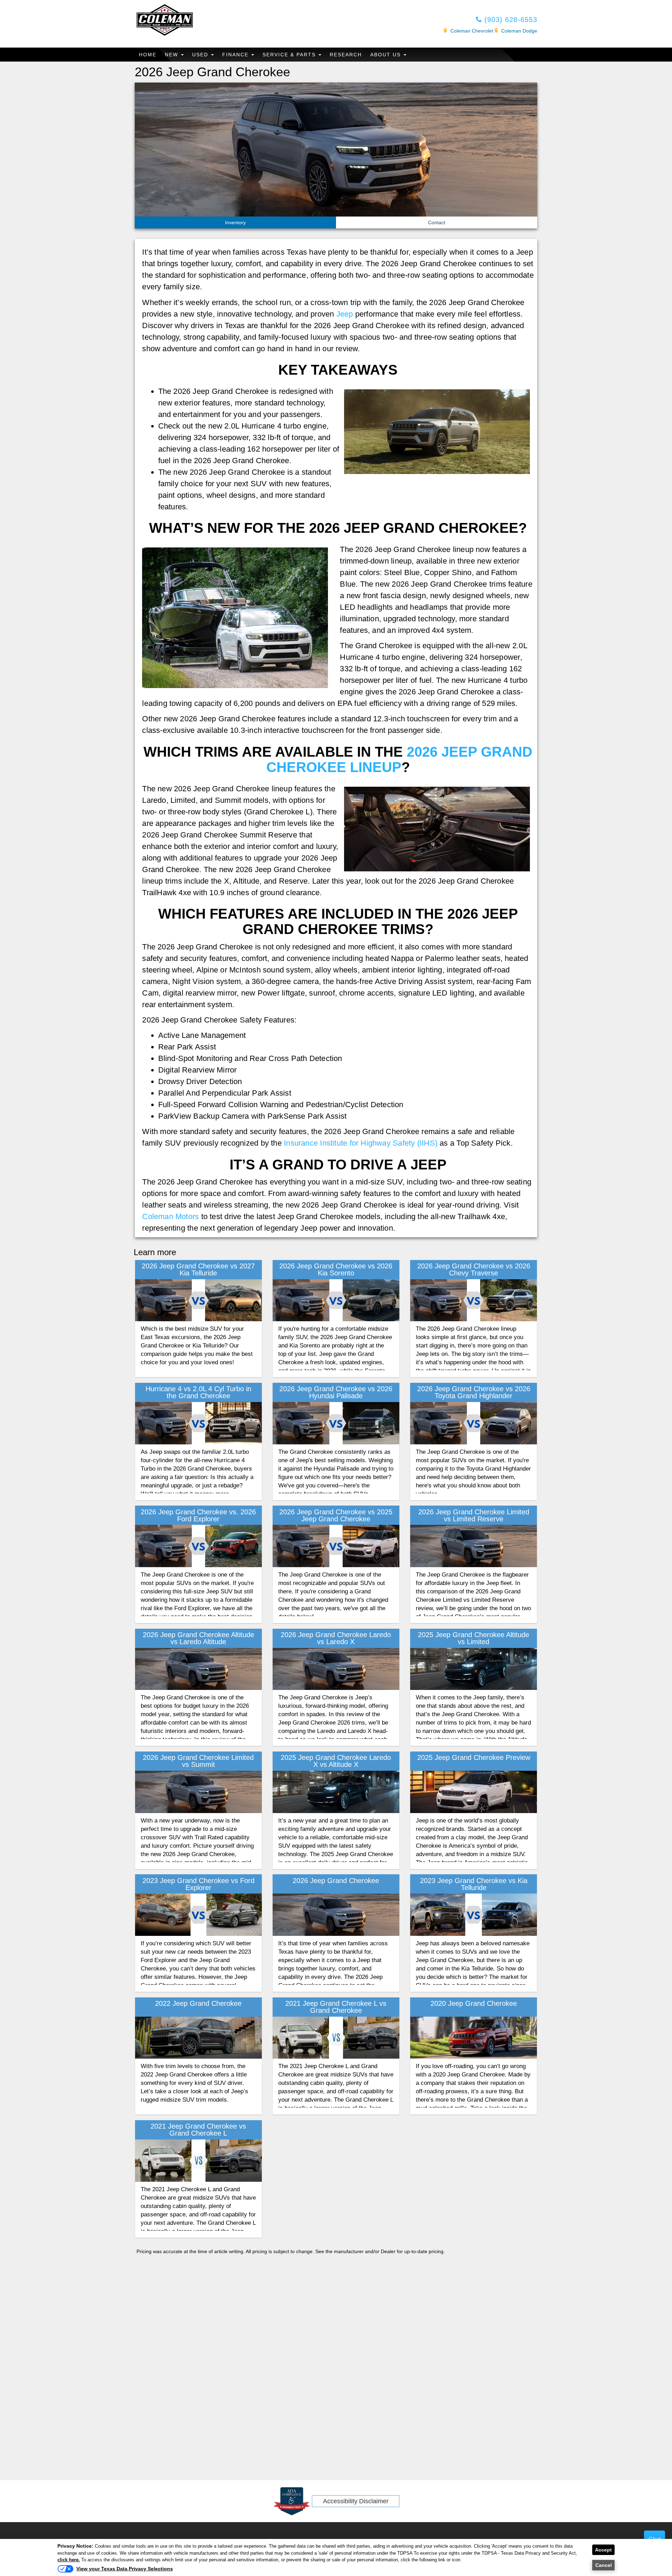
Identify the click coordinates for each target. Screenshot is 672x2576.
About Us (387, 55)
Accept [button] (603, 2550)
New (173, 55)
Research (346, 55)
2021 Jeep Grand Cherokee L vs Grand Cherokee (336, 2007)
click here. (69, 2560)
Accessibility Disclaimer (356, 2501)
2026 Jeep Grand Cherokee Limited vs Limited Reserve (474, 1515)
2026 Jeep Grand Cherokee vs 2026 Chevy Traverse (474, 1269)
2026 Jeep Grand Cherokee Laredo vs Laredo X (336, 1638)
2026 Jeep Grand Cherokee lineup (400, 759)
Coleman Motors (170, 1216)
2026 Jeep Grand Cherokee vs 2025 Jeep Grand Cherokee (336, 1515)
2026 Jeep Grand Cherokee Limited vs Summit (198, 1761)
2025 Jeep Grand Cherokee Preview (474, 1757)
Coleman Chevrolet (472, 31)
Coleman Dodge (519, 31)
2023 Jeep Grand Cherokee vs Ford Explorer (198, 1884)
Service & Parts (290, 55)
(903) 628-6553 (510, 20)
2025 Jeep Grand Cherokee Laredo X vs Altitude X (336, 1761)
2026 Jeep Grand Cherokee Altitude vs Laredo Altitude (198, 1638)
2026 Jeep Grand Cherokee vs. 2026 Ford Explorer (198, 1515)
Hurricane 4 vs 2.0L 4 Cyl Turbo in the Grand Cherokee (198, 1392)
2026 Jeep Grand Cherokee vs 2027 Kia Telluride (198, 1269)
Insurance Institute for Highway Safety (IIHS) (361, 1143)
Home (148, 55)
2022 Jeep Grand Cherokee (198, 2003)
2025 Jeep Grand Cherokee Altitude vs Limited (474, 1638)
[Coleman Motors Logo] (164, 19)
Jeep (345, 314)
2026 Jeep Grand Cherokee (336, 1881)
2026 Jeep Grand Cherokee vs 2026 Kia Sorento (336, 1269)
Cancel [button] (604, 2565)
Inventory (235, 222)
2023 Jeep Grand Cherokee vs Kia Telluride (474, 1884)
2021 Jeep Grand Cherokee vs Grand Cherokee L (198, 2130)
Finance (236, 55)
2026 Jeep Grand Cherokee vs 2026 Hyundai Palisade (336, 1392)
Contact (437, 222)
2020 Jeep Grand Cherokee (474, 2003)
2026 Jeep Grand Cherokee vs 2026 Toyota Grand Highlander (474, 1392)
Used (201, 55)
